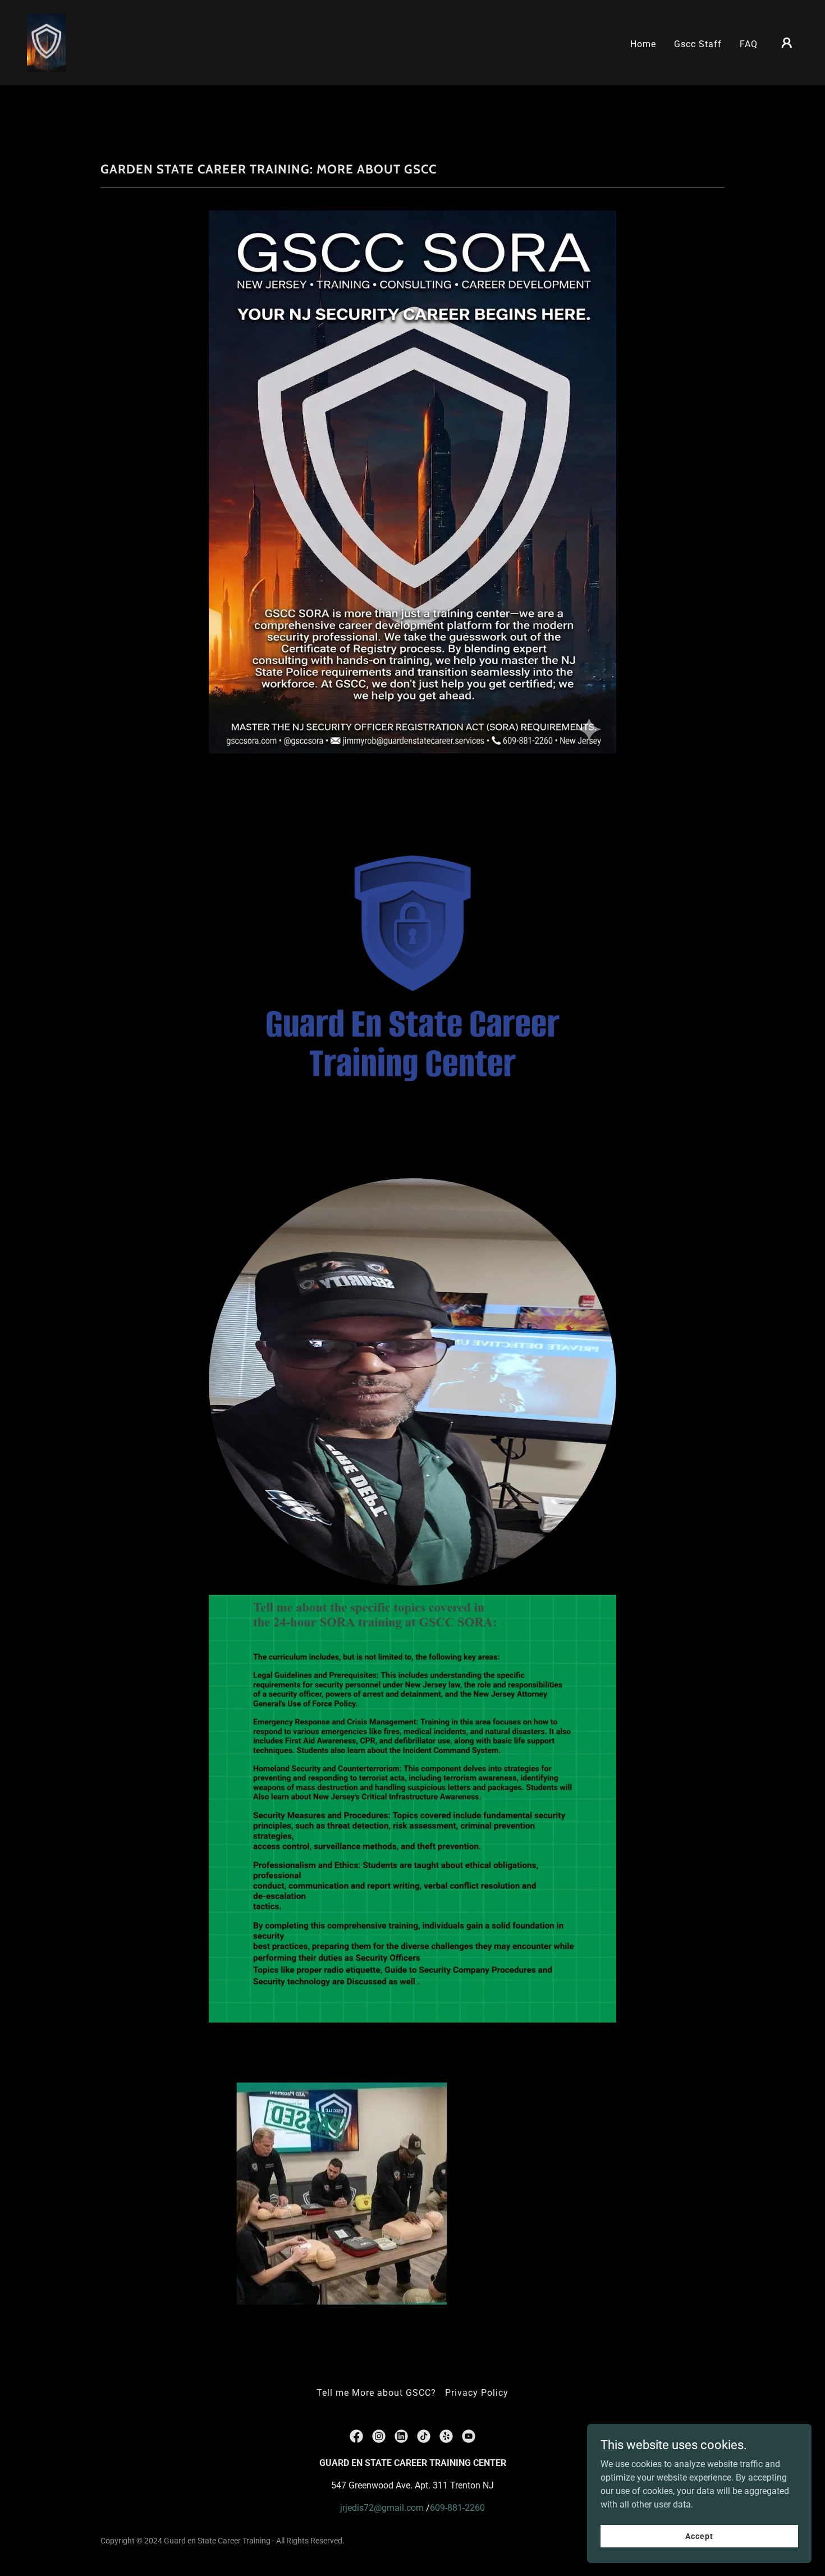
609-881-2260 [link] (457, 2508)
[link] (46, 42)
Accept (699, 2536)
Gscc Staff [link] (698, 44)
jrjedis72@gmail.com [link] (382, 2508)
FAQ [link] (749, 44)
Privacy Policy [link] (477, 2393)
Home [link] (643, 44)
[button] (787, 43)
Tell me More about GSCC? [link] (376, 2393)
